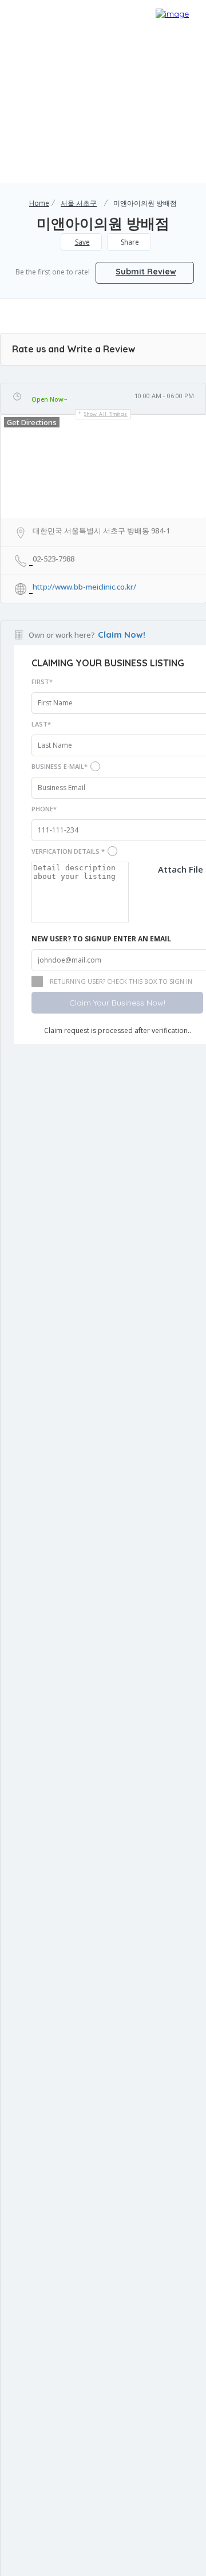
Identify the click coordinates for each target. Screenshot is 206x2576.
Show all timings (106, 414)
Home (39, 203)
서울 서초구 (79, 203)
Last (41, 724)
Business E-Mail (60, 766)
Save (82, 242)
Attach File (181, 869)
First (42, 682)
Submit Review (146, 272)
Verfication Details (68, 851)
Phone (44, 809)
